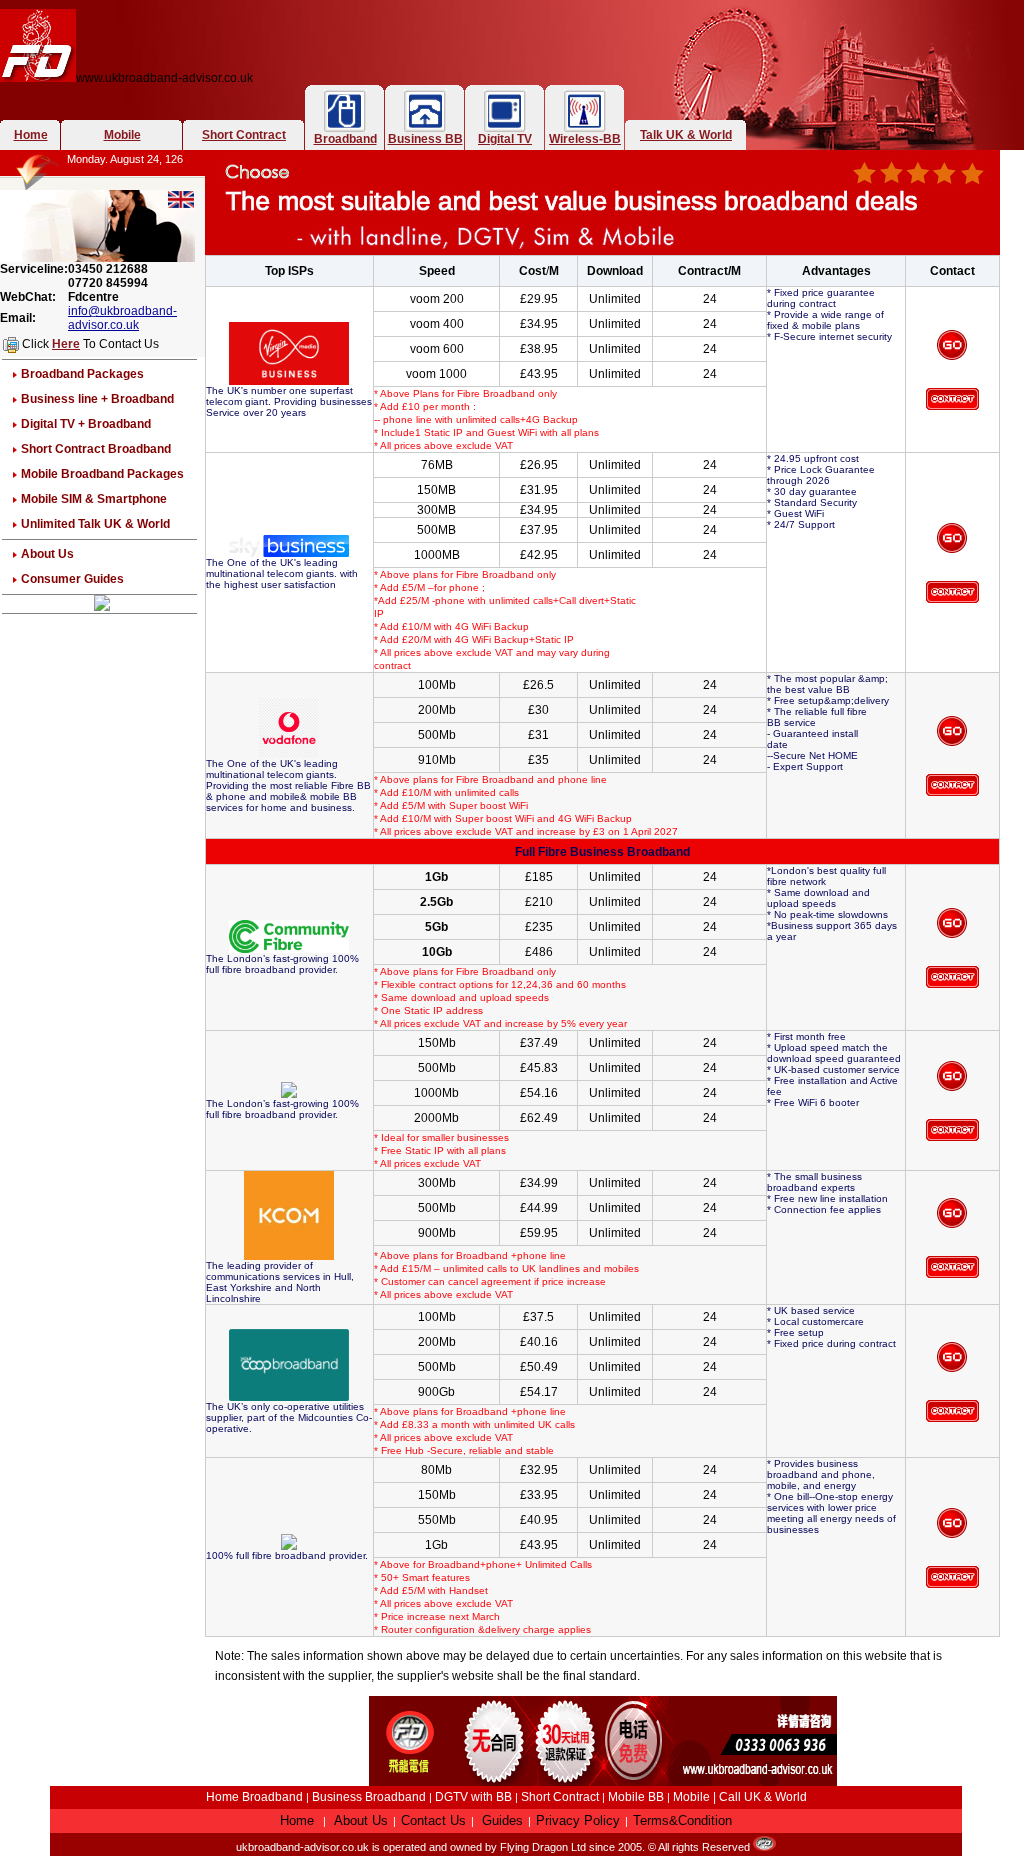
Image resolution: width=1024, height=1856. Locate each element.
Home (31, 135)
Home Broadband (254, 1797)
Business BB (425, 139)
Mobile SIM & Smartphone (94, 499)
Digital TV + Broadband (86, 424)
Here (66, 344)
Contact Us (433, 1820)
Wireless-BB (585, 139)
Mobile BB (636, 1797)
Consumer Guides (72, 579)
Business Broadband (369, 1797)
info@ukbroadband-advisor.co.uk (122, 318)
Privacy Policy (578, 1820)
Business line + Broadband (97, 399)
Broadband (345, 139)
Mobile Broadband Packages (102, 474)
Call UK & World (763, 1797)
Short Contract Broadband (96, 449)
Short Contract (244, 135)
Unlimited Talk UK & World (95, 524)
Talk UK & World (686, 135)
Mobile (122, 135)
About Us (47, 554)
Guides (502, 1820)
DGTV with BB (475, 1797)
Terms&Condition (682, 1820)
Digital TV (505, 139)
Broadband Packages (82, 374)
